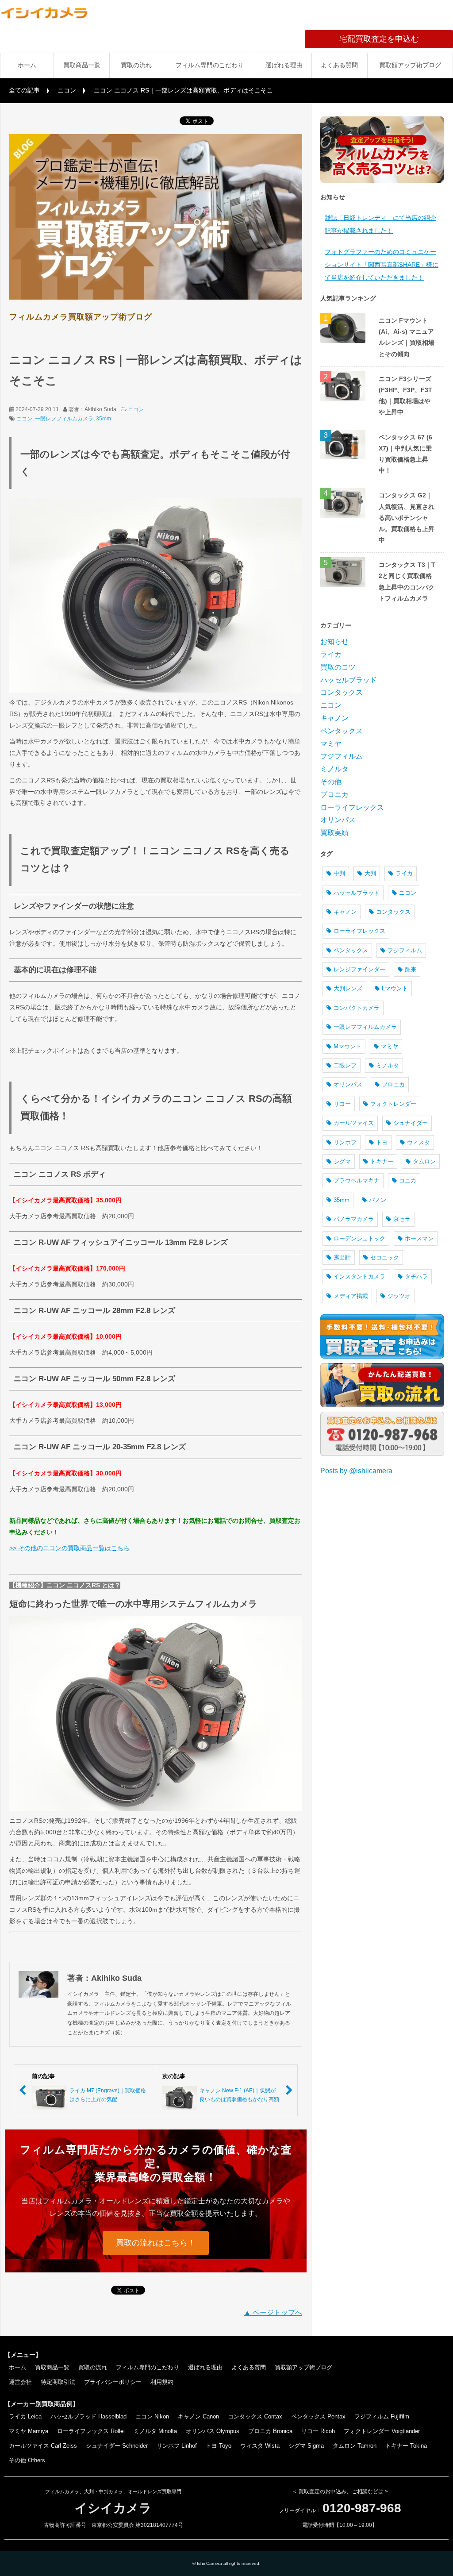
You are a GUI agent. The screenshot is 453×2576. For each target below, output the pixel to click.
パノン (378, 1200)
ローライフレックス (352, 807)
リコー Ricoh (318, 2431)
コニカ (408, 1180)
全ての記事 (24, 90)
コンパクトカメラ (357, 1008)
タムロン (424, 1161)
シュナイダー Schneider (117, 2446)
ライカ (331, 654)
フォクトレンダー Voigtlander (382, 2431)
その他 (331, 782)
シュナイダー (411, 1123)
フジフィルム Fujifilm (382, 2416)
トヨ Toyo (219, 2446)
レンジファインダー (359, 969)
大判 (370, 873)
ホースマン (419, 1238)
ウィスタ (418, 1142)
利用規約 (162, 2382)
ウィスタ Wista (260, 2446)
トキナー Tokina (406, 2446)
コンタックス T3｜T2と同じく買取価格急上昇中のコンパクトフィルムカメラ (407, 581)
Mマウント (347, 1046)
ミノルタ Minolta (155, 2431)
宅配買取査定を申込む (396, 39)
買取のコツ (338, 667)
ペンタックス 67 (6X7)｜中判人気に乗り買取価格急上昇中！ (405, 454)
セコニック (385, 1257)
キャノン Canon (198, 2416)
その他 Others (27, 2460)
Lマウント (395, 988)
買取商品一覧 (82, 65)
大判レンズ (348, 988)
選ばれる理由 (284, 65)
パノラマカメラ (354, 1219)
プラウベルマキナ (357, 1180)
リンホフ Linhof (177, 2446)
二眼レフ (345, 1065)
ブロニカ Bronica (270, 2431)
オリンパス (338, 820)
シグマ (342, 1161)
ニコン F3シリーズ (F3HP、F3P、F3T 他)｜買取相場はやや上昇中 (405, 396)
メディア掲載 (351, 1296)
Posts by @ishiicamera (356, 1471)
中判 (339, 873)
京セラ (402, 1219)
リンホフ (345, 1142)
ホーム (27, 65)
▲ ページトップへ (273, 2312)
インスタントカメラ (359, 1276)
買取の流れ (136, 65)
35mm (104, 419)
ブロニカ (334, 795)
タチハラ (416, 1276)
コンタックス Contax (255, 2416)
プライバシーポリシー (113, 2382)
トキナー (382, 1161)
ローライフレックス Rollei (91, 2431)
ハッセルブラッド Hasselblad (88, 2416)
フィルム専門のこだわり (210, 65)
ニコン (67, 90)
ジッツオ (399, 1296)
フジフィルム (342, 756)
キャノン (334, 718)
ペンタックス (342, 731)
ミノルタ (334, 769)
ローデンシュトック (359, 1238)
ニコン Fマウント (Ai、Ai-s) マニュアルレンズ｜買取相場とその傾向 (407, 337)
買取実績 (334, 833)
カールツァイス (354, 1123)
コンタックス (342, 692)
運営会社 (20, 2382)
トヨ (382, 1142)
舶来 (411, 969)
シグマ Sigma (306, 2446)
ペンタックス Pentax (318, 2416)
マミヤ (331, 744)
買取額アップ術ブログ (410, 65)
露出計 (342, 1257)
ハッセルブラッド (349, 680)
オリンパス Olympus (213, 2431)
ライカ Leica (25, 2416)
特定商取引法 (58, 2382)
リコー (342, 1104)
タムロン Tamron (355, 2446)
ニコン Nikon (152, 2416)
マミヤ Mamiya (29, 2431)
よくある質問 (339, 65)
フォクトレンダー (393, 1104)
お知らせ (334, 641)
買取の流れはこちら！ (156, 2243)
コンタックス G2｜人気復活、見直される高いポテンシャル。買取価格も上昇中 (407, 518)
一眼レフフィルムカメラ (64, 419)
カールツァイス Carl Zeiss (43, 2446)
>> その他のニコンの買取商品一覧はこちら (69, 1548)
